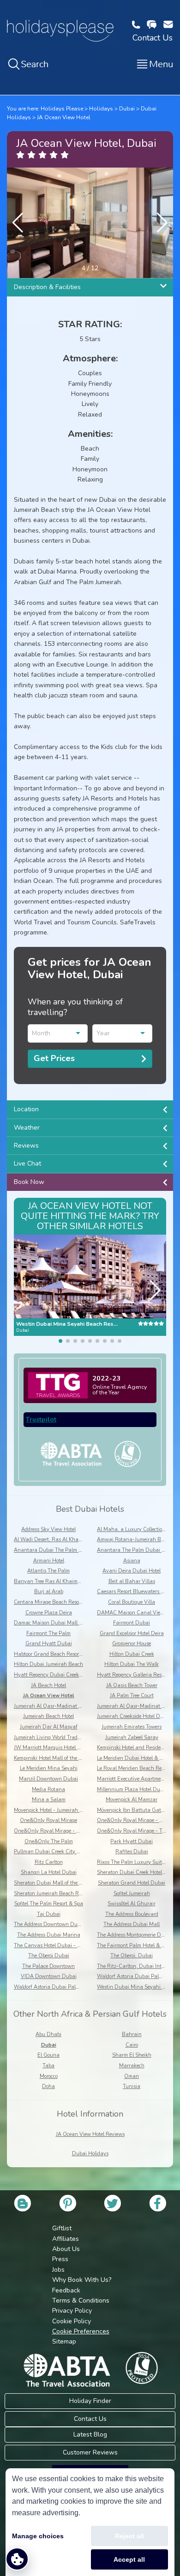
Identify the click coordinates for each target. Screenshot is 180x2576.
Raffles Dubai (132, 1852)
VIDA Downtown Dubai (49, 1976)
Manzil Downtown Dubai (48, 1779)
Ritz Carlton (49, 1862)
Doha (48, 2086)
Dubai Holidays (90, 2154)
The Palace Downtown (48, 1966)
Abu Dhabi (48, 2034)
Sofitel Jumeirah (132, 1894)
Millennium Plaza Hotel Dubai (132, 1790)
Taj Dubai (49, 1914)
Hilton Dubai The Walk (132, 1664)
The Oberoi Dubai (49, 1956)
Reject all (129, 2536)
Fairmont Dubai (132, 1623)
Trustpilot (41, 1419)
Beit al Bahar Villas (132, 1581)
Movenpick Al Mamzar (132, 1800)
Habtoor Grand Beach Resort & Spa (55, 1654)
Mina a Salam (49, 1800)
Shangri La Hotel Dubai (49, 1872)
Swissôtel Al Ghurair (132, 1904)
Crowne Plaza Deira (49, 1613)
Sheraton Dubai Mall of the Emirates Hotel (63, 1883)
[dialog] (90, 2522)
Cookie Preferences (81, 2331)
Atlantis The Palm (48, 1571)
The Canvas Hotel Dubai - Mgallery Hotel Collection (74, 1946)
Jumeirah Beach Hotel (48, 1716)
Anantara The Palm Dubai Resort (136, 1550)
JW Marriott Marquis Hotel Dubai (53, 1748)
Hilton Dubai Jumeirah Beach (48, 1664)
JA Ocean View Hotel (64, 117)
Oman (132, 2076)
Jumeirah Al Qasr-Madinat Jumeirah (57, 1706)
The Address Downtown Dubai (49, 1924)
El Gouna (48, 2055)
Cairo (132, 2045)
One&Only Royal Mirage (48, 1820)
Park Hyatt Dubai (132, 1842)
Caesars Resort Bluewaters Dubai (136, 1592)
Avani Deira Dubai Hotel (132, 1571)
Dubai (127, 109)
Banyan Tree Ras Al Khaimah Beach (57, 1581)
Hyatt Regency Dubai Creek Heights (56, 1675)
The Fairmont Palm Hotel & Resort (136, 1946)
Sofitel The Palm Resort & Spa (49, 1904)
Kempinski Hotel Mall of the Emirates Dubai (64, 1758)
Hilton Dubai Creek (132, 1654)
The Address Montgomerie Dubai (134, 1935)
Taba (48, 2066)
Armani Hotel (49, 1561)
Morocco (49, 2076)
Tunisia (132, 2086)
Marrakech (132, 2066)
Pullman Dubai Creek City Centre (53, 1852)
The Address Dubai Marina (49, 1935)
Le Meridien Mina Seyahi (49, 1768)
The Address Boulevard (132, 1914)
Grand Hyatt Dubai (49, 1644)
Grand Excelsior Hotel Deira (132, 1633)
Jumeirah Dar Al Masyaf (49, 1727)
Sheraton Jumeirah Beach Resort (52, 1894)
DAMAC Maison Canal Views (132, 1613)
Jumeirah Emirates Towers (132, 1727)
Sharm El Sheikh (132, 2055)
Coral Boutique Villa (132, 1602)
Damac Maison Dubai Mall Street (53, 1623)
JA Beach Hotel (48, 1685)
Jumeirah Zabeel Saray (132, 1738)
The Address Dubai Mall (132, 1924)
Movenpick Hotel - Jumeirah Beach (54, 1810)
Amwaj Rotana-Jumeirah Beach (135, 1540)
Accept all (129, 2559)
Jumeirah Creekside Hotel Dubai (134, 1716)
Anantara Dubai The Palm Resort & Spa (61, 1550)
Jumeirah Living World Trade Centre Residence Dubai (75, 1738)
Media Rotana (48, 1790)
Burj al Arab (49, 1592)
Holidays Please (62, 109)
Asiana (132, 1561)
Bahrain (132, 2034)
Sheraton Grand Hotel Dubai (132, 1883)
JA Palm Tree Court (132, 1696)
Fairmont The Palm (48, 1633)
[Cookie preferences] (17, 2559)
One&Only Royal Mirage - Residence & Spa (64, 1831)
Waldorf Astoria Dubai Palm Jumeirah (58, 1987)
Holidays (101, 109)
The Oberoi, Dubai (132, 1956)
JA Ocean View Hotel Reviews (90, 2134)
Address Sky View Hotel (48, 1529)
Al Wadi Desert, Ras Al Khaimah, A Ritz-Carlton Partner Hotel (87, 1540)
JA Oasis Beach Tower (132, 1685)
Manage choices (38, 2536)
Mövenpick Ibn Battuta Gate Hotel (137, 1810)
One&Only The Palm (49, 1842)
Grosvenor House (132, 1644)
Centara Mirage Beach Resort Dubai (56, 1602)
